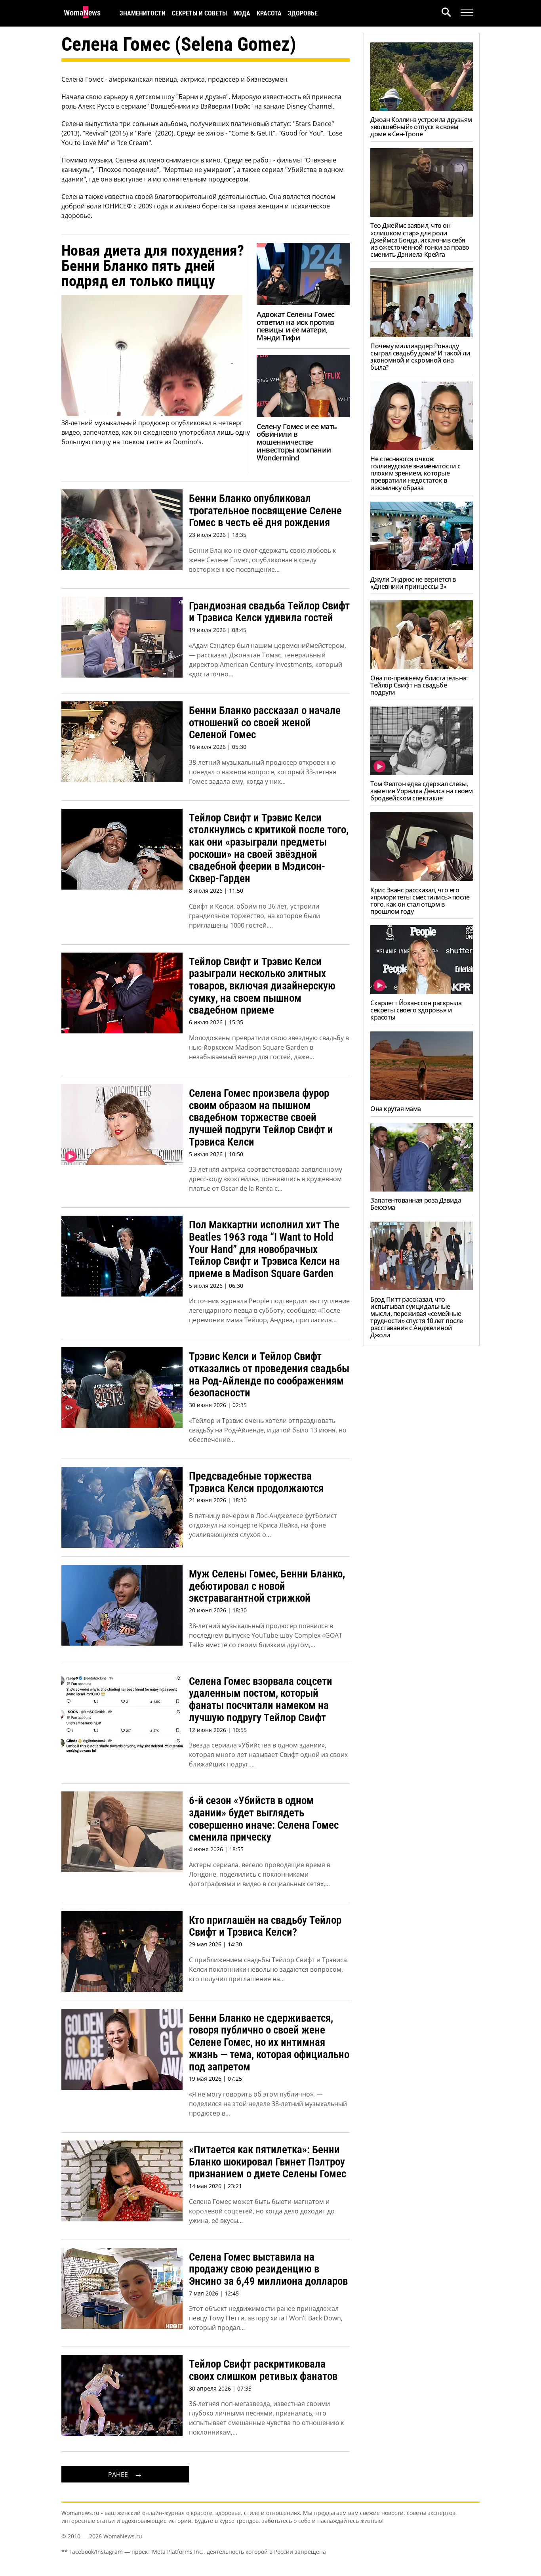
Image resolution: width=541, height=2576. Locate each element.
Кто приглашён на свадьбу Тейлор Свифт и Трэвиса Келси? (265, 1926)
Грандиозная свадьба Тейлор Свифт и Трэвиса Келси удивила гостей (269, 612)
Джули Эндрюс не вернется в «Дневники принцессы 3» (413, 583)
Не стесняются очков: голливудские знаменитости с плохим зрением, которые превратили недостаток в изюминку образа (415, 473)
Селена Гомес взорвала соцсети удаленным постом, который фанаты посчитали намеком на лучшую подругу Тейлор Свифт (261, 1700)
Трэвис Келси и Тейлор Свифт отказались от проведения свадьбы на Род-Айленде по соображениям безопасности (269, 1375)
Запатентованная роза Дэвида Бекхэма (416, 1204)
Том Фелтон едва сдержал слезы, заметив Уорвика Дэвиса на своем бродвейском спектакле (421, 791)
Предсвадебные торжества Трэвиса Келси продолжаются (256, 1482)
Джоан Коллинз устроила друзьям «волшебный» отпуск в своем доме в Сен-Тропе (421, 127)
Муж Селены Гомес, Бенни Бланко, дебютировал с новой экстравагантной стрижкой (267, 1586)
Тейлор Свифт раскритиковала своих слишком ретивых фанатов (263, 2370)
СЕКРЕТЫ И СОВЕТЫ (199, 13)
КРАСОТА (269, 13)
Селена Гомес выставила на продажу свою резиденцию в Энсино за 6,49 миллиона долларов (268, 2269)
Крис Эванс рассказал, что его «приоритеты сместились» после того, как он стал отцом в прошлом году (420, 901)
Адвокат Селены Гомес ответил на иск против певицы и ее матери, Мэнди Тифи (295, 326)
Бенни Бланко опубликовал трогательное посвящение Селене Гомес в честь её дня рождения (265, 511)
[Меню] (467, 13)
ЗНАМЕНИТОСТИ (143, 13)
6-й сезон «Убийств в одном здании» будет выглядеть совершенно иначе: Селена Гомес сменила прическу (264, 1819)
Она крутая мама (396, 1109)
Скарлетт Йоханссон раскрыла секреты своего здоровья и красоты (416, 1010)
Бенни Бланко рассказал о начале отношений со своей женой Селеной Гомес (265, 723)
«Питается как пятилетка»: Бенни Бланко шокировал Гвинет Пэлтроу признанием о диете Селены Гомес (268, 2162)
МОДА (242, 13)
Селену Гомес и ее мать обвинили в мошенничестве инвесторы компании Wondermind (297, 442)
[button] (451, 13)
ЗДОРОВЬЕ (303, 13)
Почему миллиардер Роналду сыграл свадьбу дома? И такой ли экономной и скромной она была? (420, 357)
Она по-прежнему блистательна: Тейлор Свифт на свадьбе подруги (419, 685)
